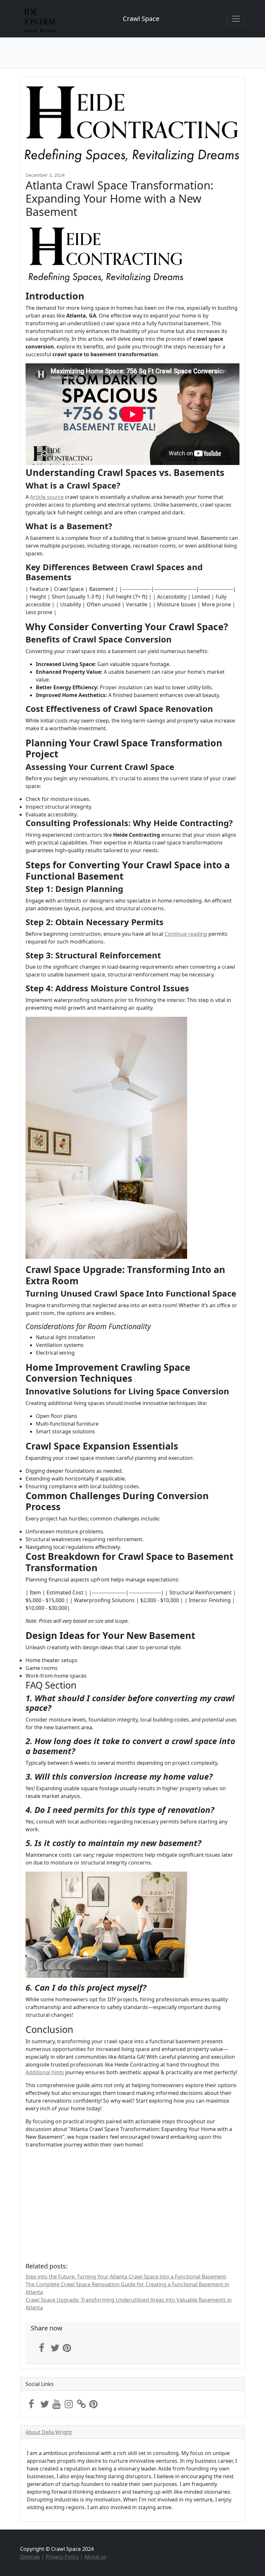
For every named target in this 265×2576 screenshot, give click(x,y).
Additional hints (45, 2072)
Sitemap (30, 2557)
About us (95, 2557)
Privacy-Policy (62, 2557)
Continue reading (186, 934)
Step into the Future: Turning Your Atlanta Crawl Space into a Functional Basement (126, 2277)
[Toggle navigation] (236, 19)
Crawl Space (141, 19)
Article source (47, 497)
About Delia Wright (49, 2432)
